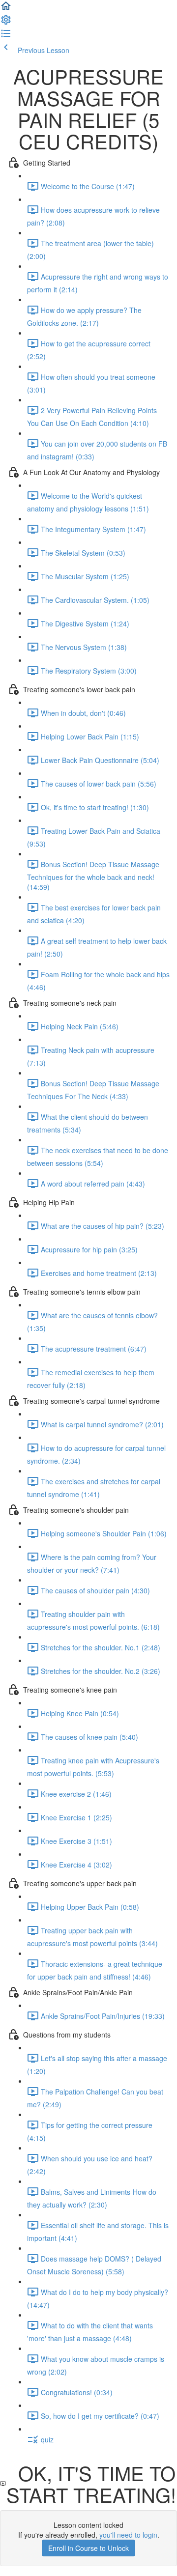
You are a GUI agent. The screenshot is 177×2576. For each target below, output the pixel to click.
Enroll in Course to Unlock (88, 2548)
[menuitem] (6, 23)
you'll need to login (128, 2535)
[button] (6, 9)
